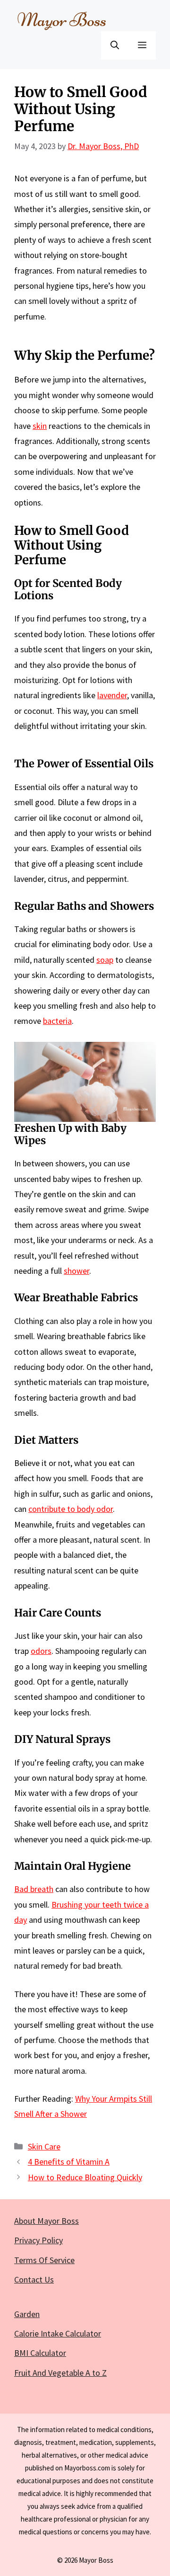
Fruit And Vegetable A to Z (60, 2373)
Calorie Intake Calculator (58, 2333)
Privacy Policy (38, 2240)
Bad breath (34, 1889)
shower (76, 1271)
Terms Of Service (44, 2260)
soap (105, 960)
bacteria (57, 1021)
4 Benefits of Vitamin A (69, 2162)
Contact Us (34, 2279)
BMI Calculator (40, 2353)
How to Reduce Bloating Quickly (85, 2177)
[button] (115, 45)
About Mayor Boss (47, 2221)
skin (40, 426)
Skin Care (44, 2146)
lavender (112, 695)
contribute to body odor (71, 1509)
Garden (27, 2314)
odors (41, 1651)
